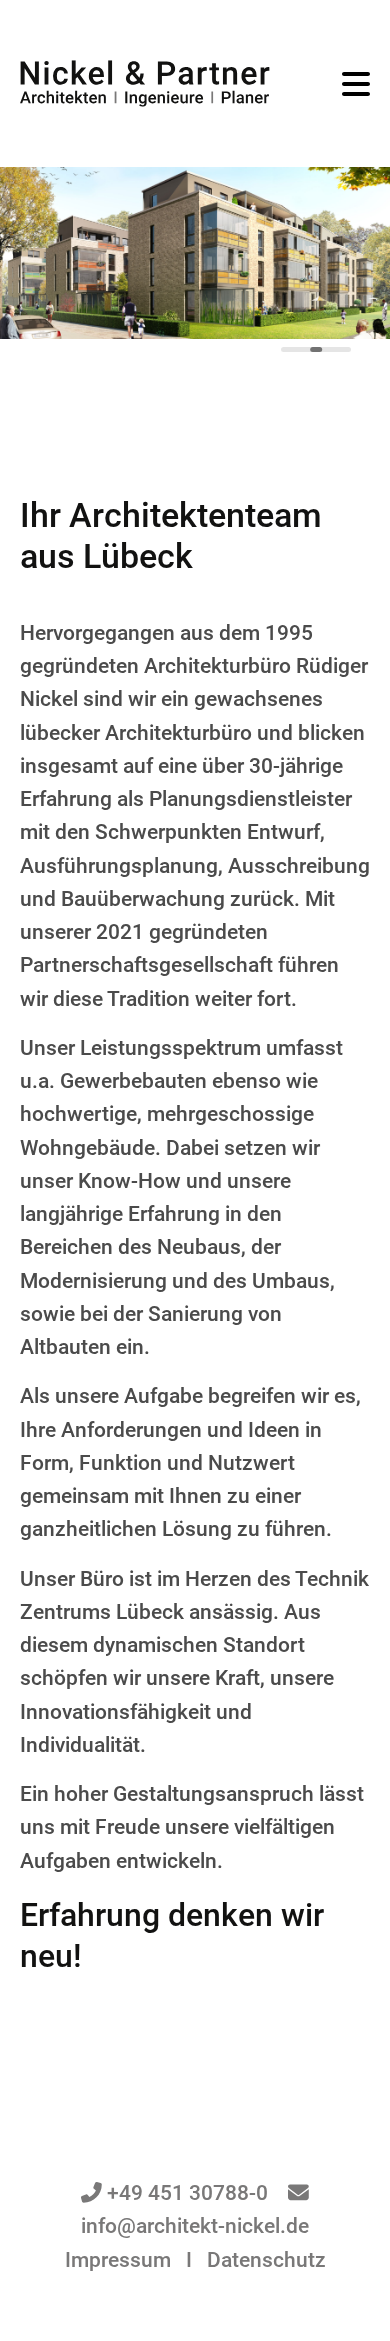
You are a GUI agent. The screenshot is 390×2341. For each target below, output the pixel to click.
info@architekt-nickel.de (195, 2226)
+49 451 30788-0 (187, 2193)
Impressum (118, 2260)
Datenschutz (266, 2260)
